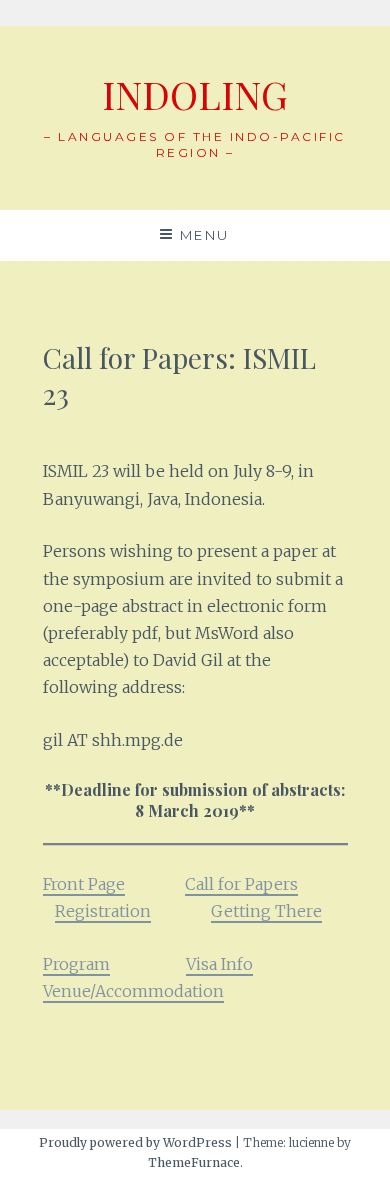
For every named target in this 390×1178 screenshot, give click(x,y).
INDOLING (195, 94)
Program (76, 964)
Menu (205, 235)
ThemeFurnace (194, 1162)
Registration (103, 911)
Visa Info (219, 964)
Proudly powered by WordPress (135, 1142)
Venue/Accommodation (133, 991)
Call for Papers (241, 884)
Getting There (266, 911)
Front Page (84, 884)
